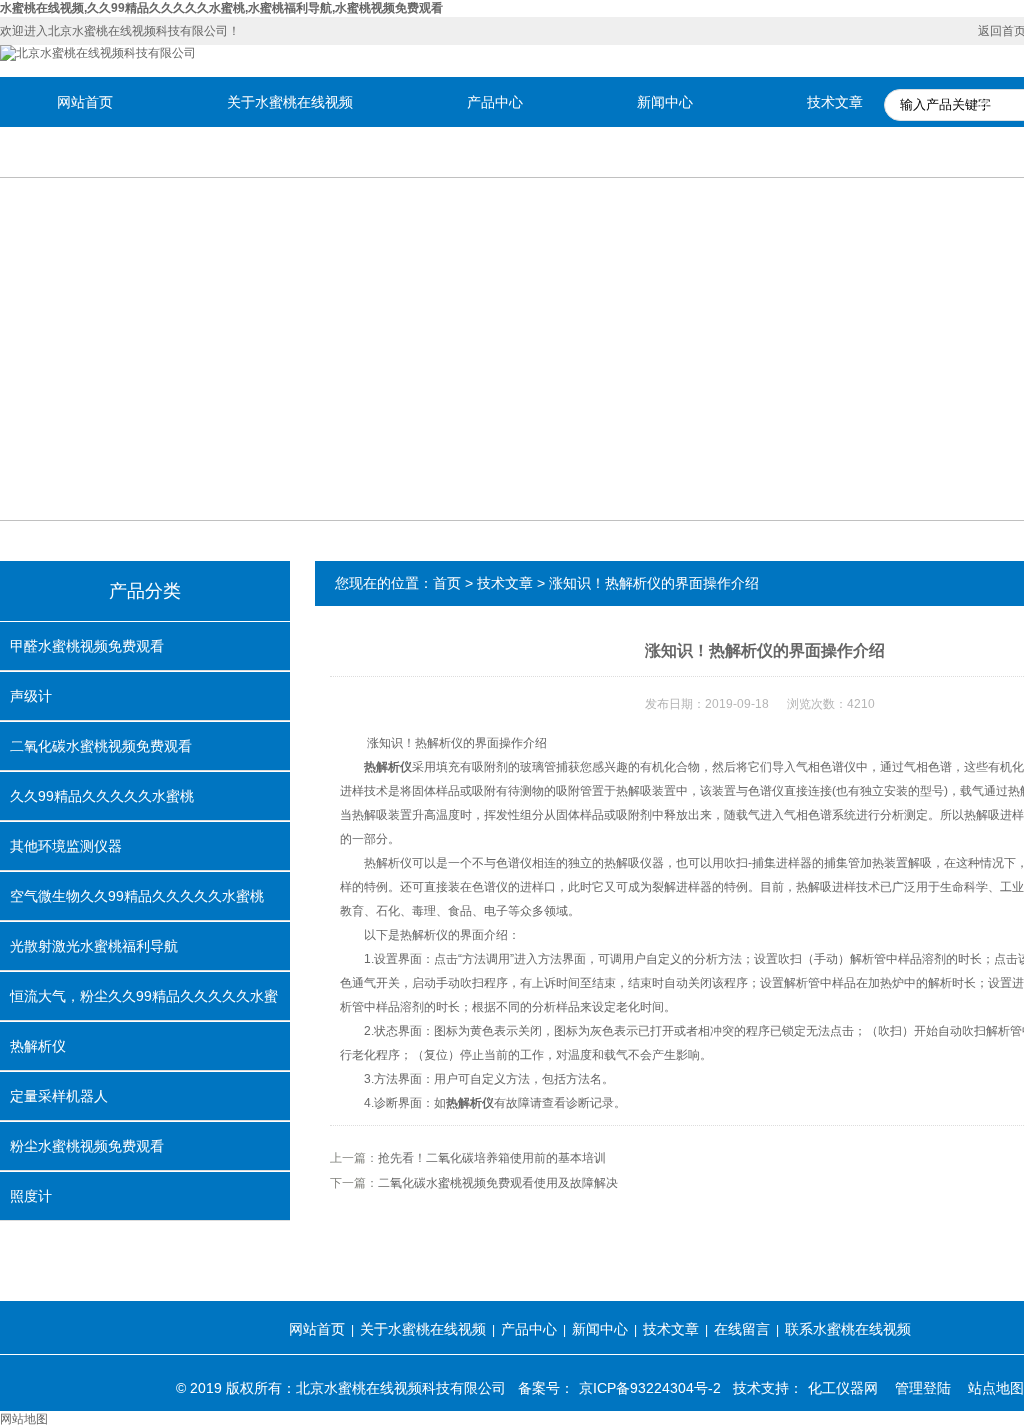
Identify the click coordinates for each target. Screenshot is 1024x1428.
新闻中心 (665, 102)
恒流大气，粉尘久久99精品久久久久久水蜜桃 (144, 1004)
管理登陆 (923, 1388)
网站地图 (24, 1419)
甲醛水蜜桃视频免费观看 (87, 646)
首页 (447, 583)
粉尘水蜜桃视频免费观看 (87, 1146)
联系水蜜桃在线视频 (848, 1329)
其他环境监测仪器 (66, 846)
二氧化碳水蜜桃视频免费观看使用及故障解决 (498, 1183)
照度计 (31, 1196)
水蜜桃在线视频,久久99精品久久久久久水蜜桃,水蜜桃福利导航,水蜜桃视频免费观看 (221, 8)
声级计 (31, 696)
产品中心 (495, 102)
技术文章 (835, 102)
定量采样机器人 (59, 1096)
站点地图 (996, 1388)
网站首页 (85, 102)
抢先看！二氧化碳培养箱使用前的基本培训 (492, 1158)
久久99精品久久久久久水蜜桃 (102, 796)
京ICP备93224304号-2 (650, 1388)
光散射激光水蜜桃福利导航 (94, 946)
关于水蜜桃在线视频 (290, 102)
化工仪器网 (843, 1388)
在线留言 (742, 1329)
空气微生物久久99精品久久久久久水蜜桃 (137, 896)
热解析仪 (38, 1046)
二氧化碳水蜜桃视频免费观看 (101, 746)
